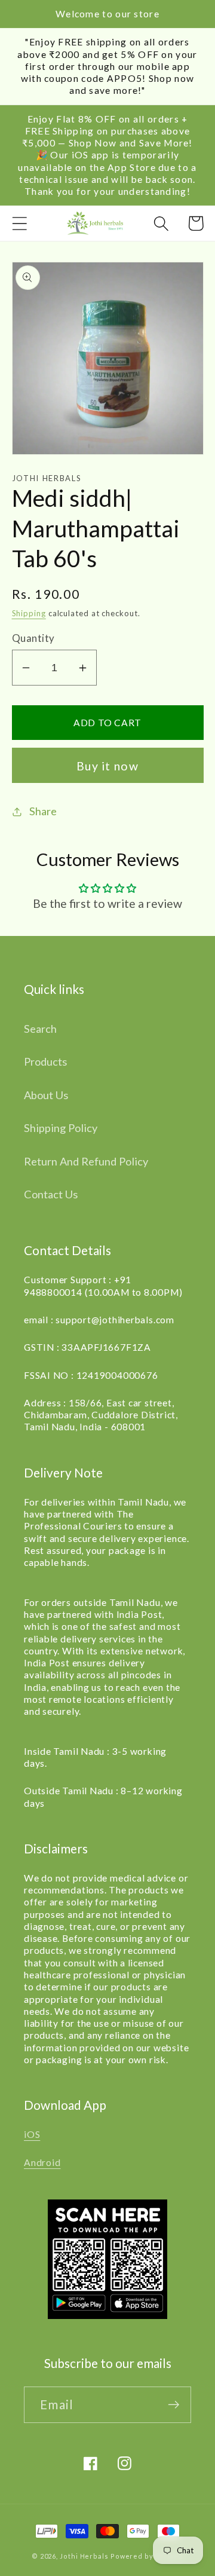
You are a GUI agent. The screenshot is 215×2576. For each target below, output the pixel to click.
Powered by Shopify (147, 2556)
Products (45, 1061)
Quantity (33, 638)
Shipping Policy (61, 1128)
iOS (32, 2134)
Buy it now (107, 766)
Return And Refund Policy (86, 1161)
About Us (46, 1095)
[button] (19, 223)
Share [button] (43, 811)
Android (42, 2162)
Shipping (29, 613)
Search (40, 1029)
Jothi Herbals (85, 2556)
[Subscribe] (173, 2405)
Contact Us (51, 1194)
